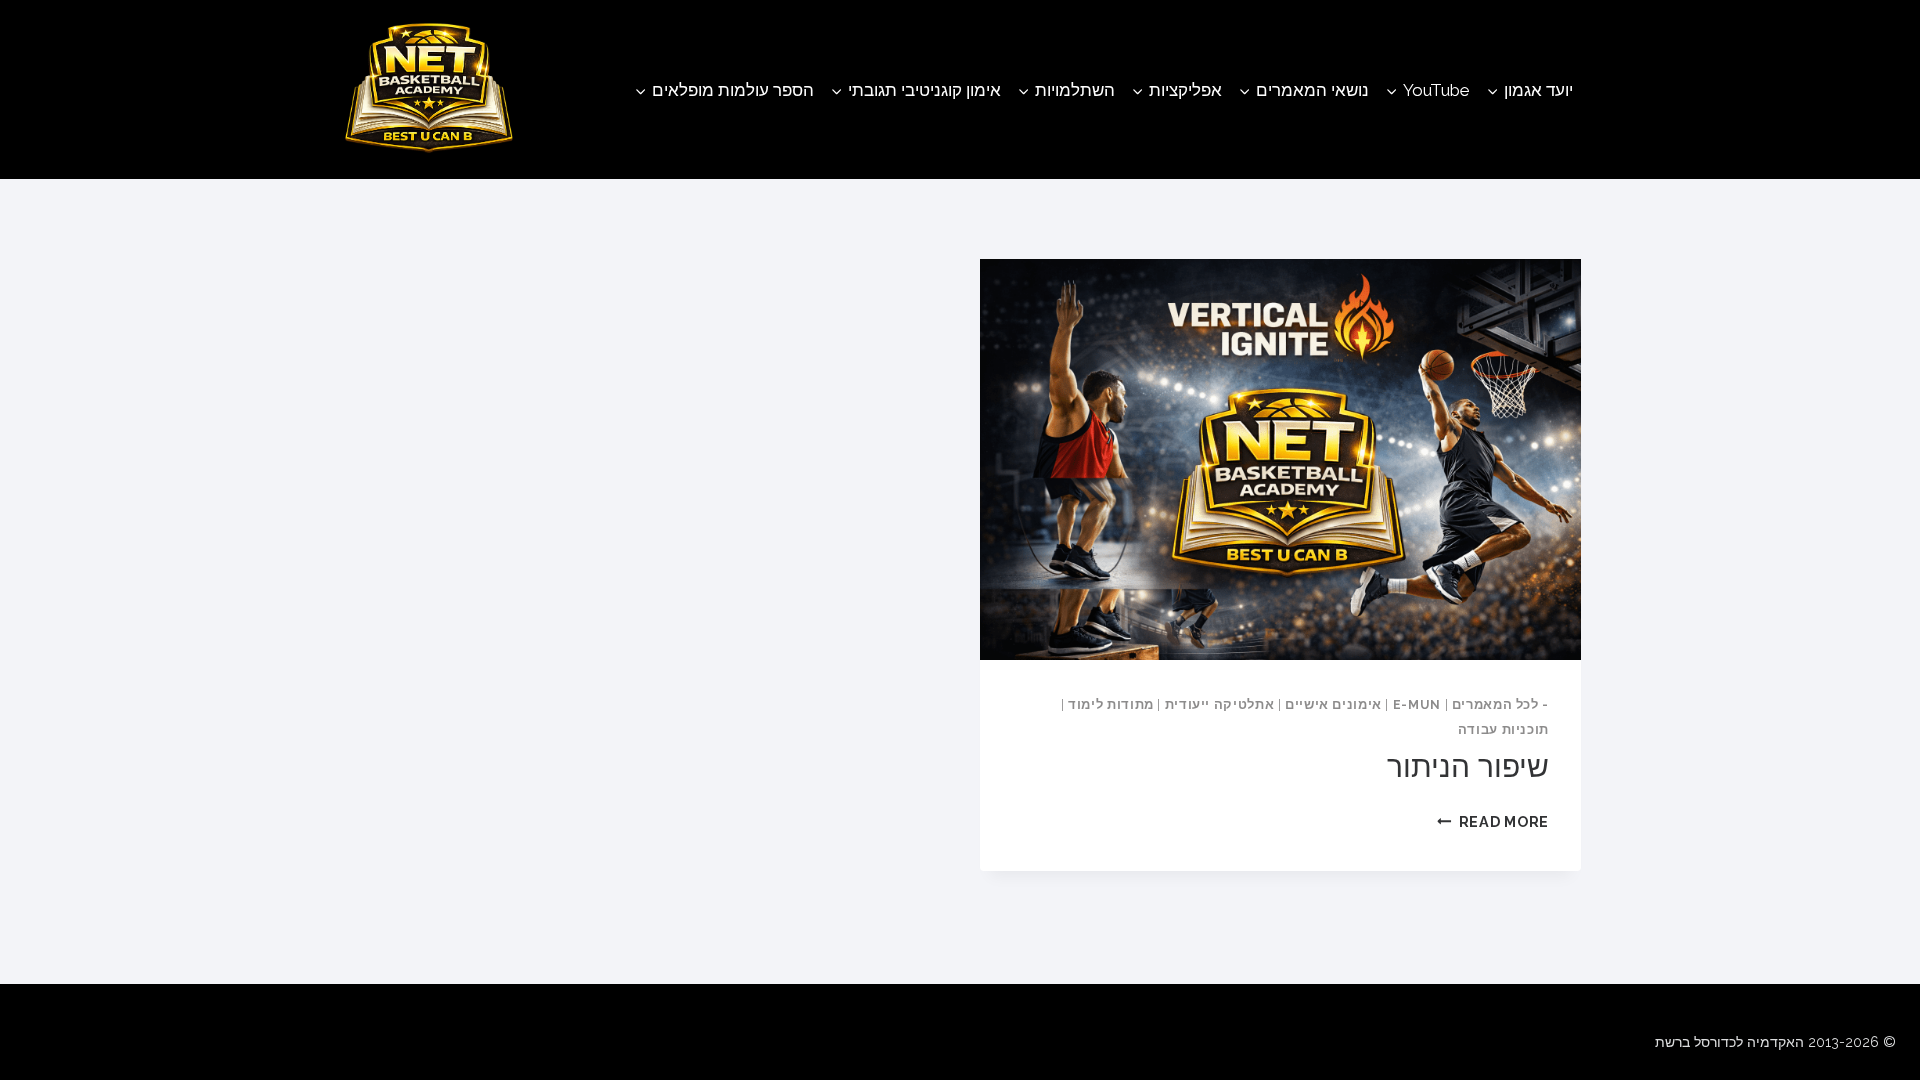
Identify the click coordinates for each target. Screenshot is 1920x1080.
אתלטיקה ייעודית (1219, 704)
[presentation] (1280, 459)
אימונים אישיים (1333, 704)
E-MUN (1417, 704)
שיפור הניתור (1468, 766)
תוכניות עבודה (1503, 729)
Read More (1493, 821)
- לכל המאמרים (1500, 704)
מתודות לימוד (1111, 704)
